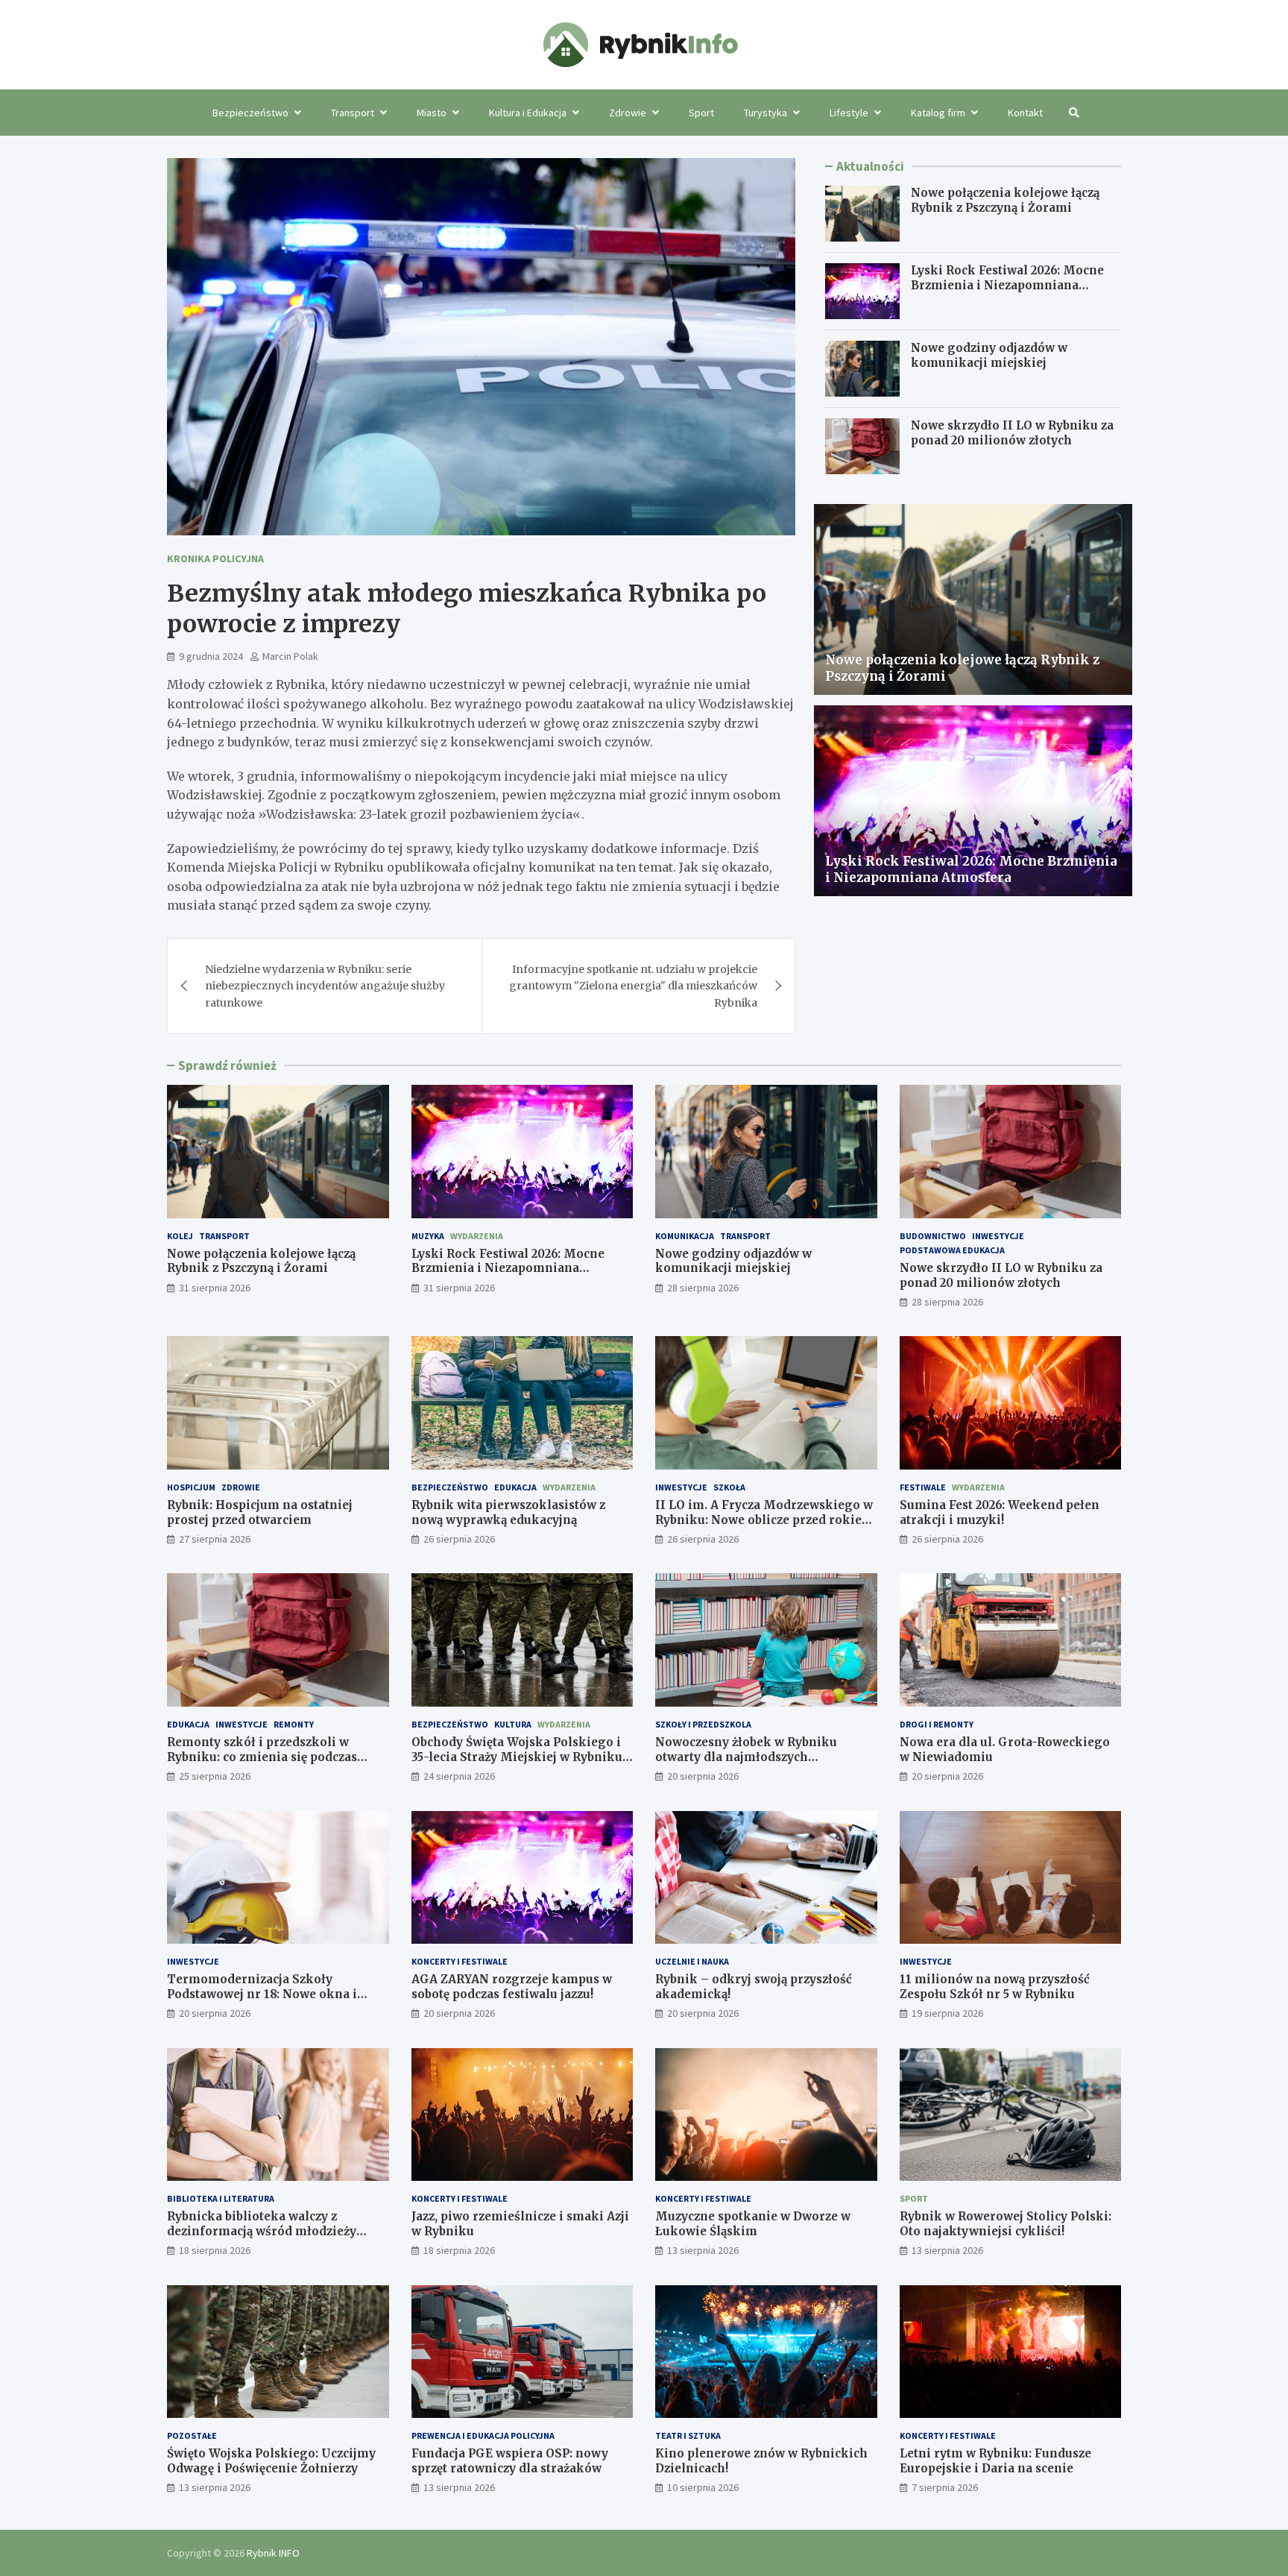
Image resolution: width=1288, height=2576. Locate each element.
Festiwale (923, 1487)
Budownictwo (933, 1236)
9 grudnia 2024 (211, 656)
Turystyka (765, 113)
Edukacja (515, 1487)
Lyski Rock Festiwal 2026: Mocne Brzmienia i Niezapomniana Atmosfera (1007, 285)
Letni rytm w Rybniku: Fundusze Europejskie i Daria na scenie (995, 2461)
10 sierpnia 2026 (703, 2487)
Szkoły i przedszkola (703, 1724)
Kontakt (1025, 113)
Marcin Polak (290, 656)
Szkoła (729, 1487)
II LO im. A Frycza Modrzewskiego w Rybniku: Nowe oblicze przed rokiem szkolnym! (764, 1520)
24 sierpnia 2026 (459, 1776)
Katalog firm (938, 113)
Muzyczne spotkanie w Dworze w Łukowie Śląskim (753, 2224)
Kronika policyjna (215, 558)
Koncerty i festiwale (460, 1961)
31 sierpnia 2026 (215, 1288)
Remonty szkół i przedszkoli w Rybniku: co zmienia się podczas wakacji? (262, 1757)
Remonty (294, 1724)
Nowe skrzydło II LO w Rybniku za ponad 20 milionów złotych (1012, 433)
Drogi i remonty (937, 1724)
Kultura (513, 1724)
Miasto (432, 113)
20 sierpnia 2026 (703, 1776)
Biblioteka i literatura (221, 2198)
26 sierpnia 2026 (459, 1539)
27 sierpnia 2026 (215, 1539)
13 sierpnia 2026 (703, 2250)
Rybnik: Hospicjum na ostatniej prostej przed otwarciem (260, 1512)
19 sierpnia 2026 (947, 2013)
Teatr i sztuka (688, 2435)
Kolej (180, 1236)
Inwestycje (998, 1236)
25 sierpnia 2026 (215, 1776)
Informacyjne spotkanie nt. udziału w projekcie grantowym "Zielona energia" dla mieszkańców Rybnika (633, 986)
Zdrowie (628, 113)
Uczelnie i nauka (692, 1961)
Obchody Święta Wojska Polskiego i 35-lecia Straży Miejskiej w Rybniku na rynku (517, 1757)
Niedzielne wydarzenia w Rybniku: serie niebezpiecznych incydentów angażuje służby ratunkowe (325, 986)
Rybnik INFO (273, 2553)
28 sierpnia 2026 (703, 1288)
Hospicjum (191, 1487)
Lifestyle (849, 113)
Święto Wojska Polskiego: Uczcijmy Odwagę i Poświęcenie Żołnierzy (271, 2461)
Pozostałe (192, 2435)
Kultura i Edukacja (528, 113)
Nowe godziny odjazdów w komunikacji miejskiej (989, 355)
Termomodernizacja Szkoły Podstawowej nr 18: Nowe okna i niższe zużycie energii (262, 1994)
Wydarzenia (477, 1236)
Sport (701, 113)
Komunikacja (685, 1236)
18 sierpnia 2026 (215, 2250)
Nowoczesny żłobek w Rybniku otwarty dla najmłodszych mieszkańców (746, 1757)
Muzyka (428, 1236)
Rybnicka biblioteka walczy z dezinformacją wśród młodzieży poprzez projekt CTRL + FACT (262, 2231)
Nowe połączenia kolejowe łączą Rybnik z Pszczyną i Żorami (1005, 200)
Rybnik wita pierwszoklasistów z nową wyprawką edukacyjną (508, 1512)
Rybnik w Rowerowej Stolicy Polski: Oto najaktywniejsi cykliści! (1006, 2224)
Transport (353, 113)
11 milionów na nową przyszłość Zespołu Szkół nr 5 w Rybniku (995, 1987)
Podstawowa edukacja (952, 1250)
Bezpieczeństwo (250, 113)
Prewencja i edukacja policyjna (483, 2435)
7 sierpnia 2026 (945, 2487)
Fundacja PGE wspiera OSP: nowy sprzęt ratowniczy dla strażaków (510, 2461)
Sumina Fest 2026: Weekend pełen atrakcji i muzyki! (1000, 1512)
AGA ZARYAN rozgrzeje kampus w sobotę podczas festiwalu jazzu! (512, 1987)
